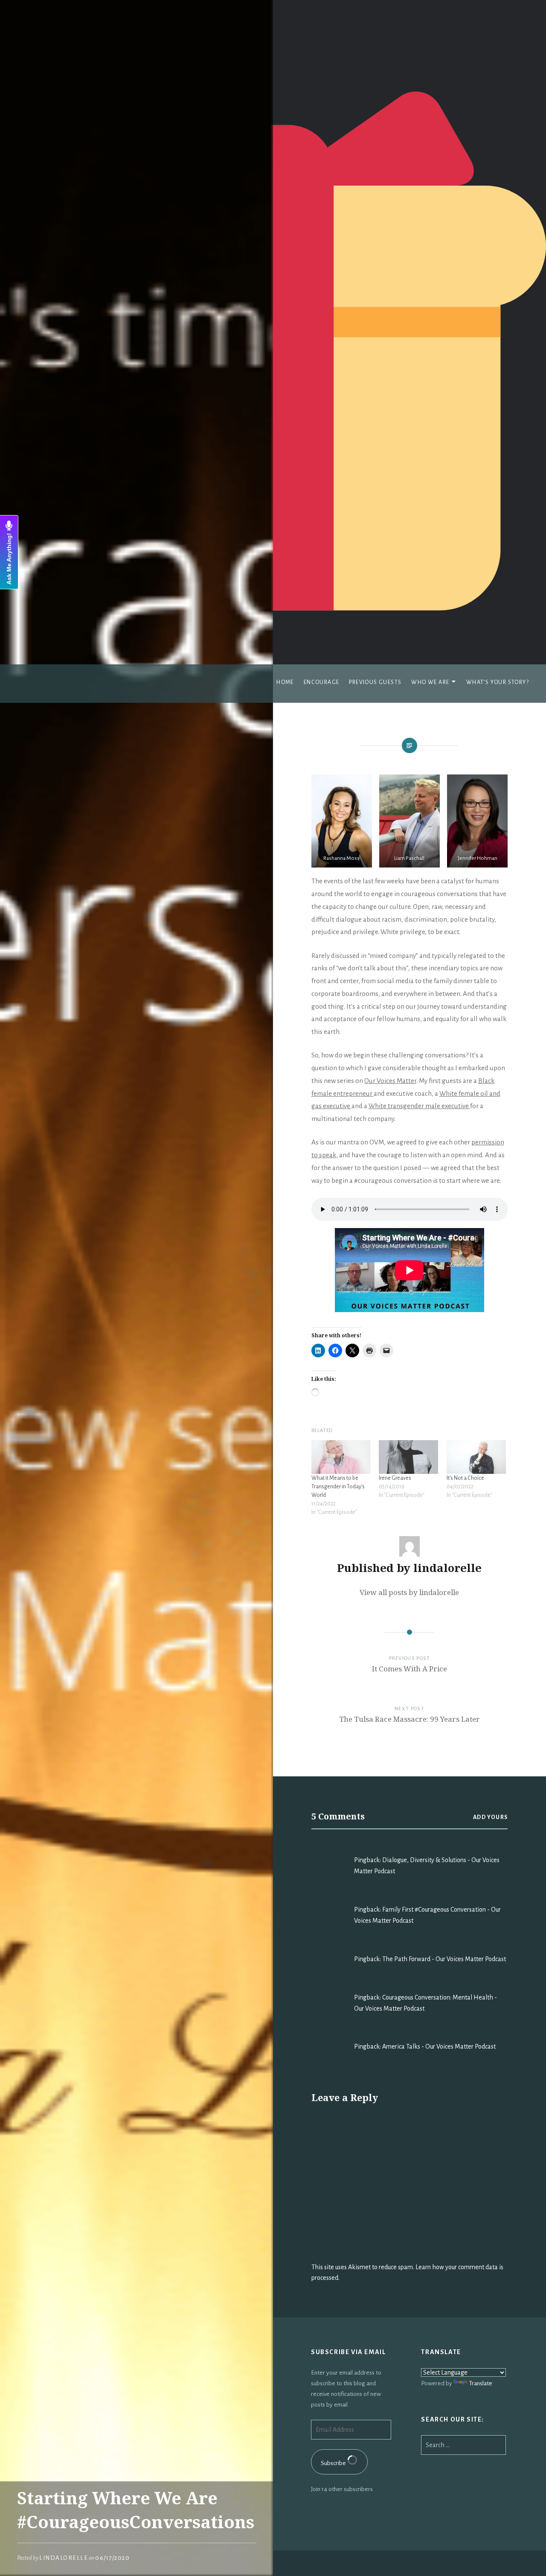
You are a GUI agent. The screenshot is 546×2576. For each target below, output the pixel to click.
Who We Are (430, 682)
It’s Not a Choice (465, 1478)
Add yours (491, 1817)
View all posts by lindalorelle (409, 1592)
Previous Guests (375, 682)
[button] (342, 821)
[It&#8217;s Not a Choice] (476, 1457)
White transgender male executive (419, 1106)
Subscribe (334, 2463)
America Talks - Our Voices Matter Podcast (439, 2046)
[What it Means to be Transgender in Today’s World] (341, 1457)
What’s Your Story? (498, 682)
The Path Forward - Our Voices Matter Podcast (444, 1959)
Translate (481, 2383)
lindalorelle (64, 2558)
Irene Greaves (395, 1478)
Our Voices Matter (390, 1081)
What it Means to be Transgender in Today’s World (338, 1487)
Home (285, 682)
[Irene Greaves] (408, 1457)
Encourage (322, 682)
